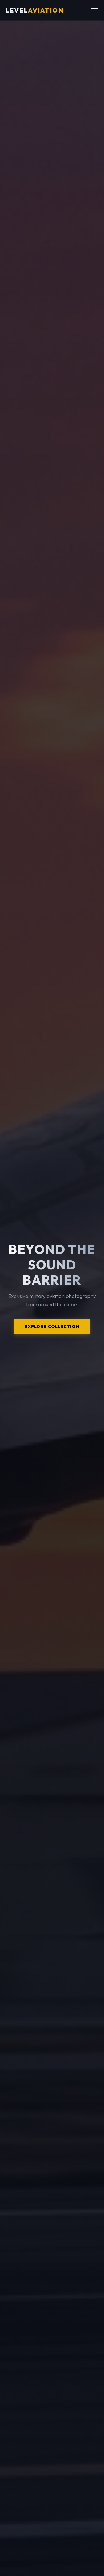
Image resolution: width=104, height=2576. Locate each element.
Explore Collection (52, 1326)
